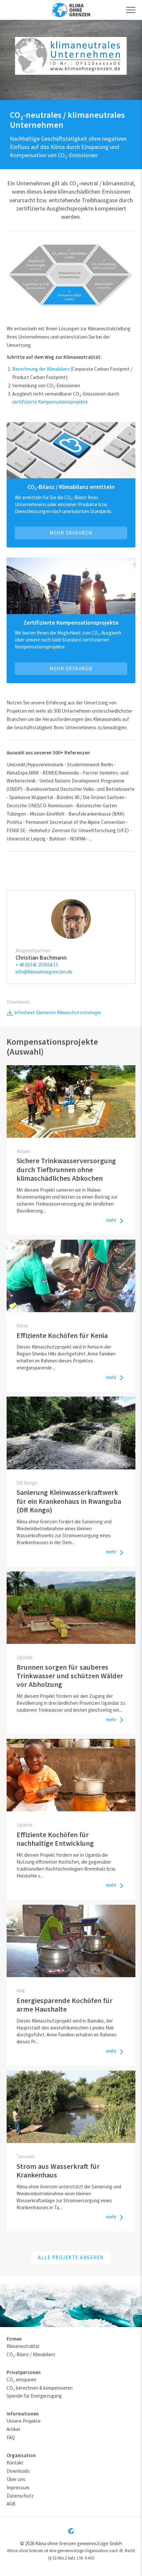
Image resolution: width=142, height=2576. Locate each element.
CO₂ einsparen (21, 2380)
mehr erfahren (71, 668)
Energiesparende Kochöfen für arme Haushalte (65, 2005)
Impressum (18, 2487)
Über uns (16, 2479)
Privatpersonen (24, 2372)
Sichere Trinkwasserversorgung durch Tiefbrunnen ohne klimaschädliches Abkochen (66, 1169)
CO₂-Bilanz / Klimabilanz (31, 2354)
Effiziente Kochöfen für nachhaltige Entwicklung (55, 1839)
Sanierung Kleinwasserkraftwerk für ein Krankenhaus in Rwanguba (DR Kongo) (69, 1501)
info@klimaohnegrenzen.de (44, 972)
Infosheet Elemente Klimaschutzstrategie (57, 1012)
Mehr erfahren (71, 533)
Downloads (18, 2471)
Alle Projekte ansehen (71, 2257)
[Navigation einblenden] (131, 10)
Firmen (14, 2339)
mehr (112, 1220)
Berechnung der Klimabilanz (41, 369)
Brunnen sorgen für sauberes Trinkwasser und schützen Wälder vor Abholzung (70, 1676)
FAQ (11, 2437)
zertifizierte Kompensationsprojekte (50, 402)
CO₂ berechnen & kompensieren (40, 2388)
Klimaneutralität (23, 2346)
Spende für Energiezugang (34, 2396)
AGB (11, 2504)
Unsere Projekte (24, 2421)
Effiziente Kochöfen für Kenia (62, 1335)
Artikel (13, 2429)
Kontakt (15, 2463)
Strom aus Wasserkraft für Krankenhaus (58, 2171)
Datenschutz (20, 2496)
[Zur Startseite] (71, 10)
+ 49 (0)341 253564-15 (37, 965)
